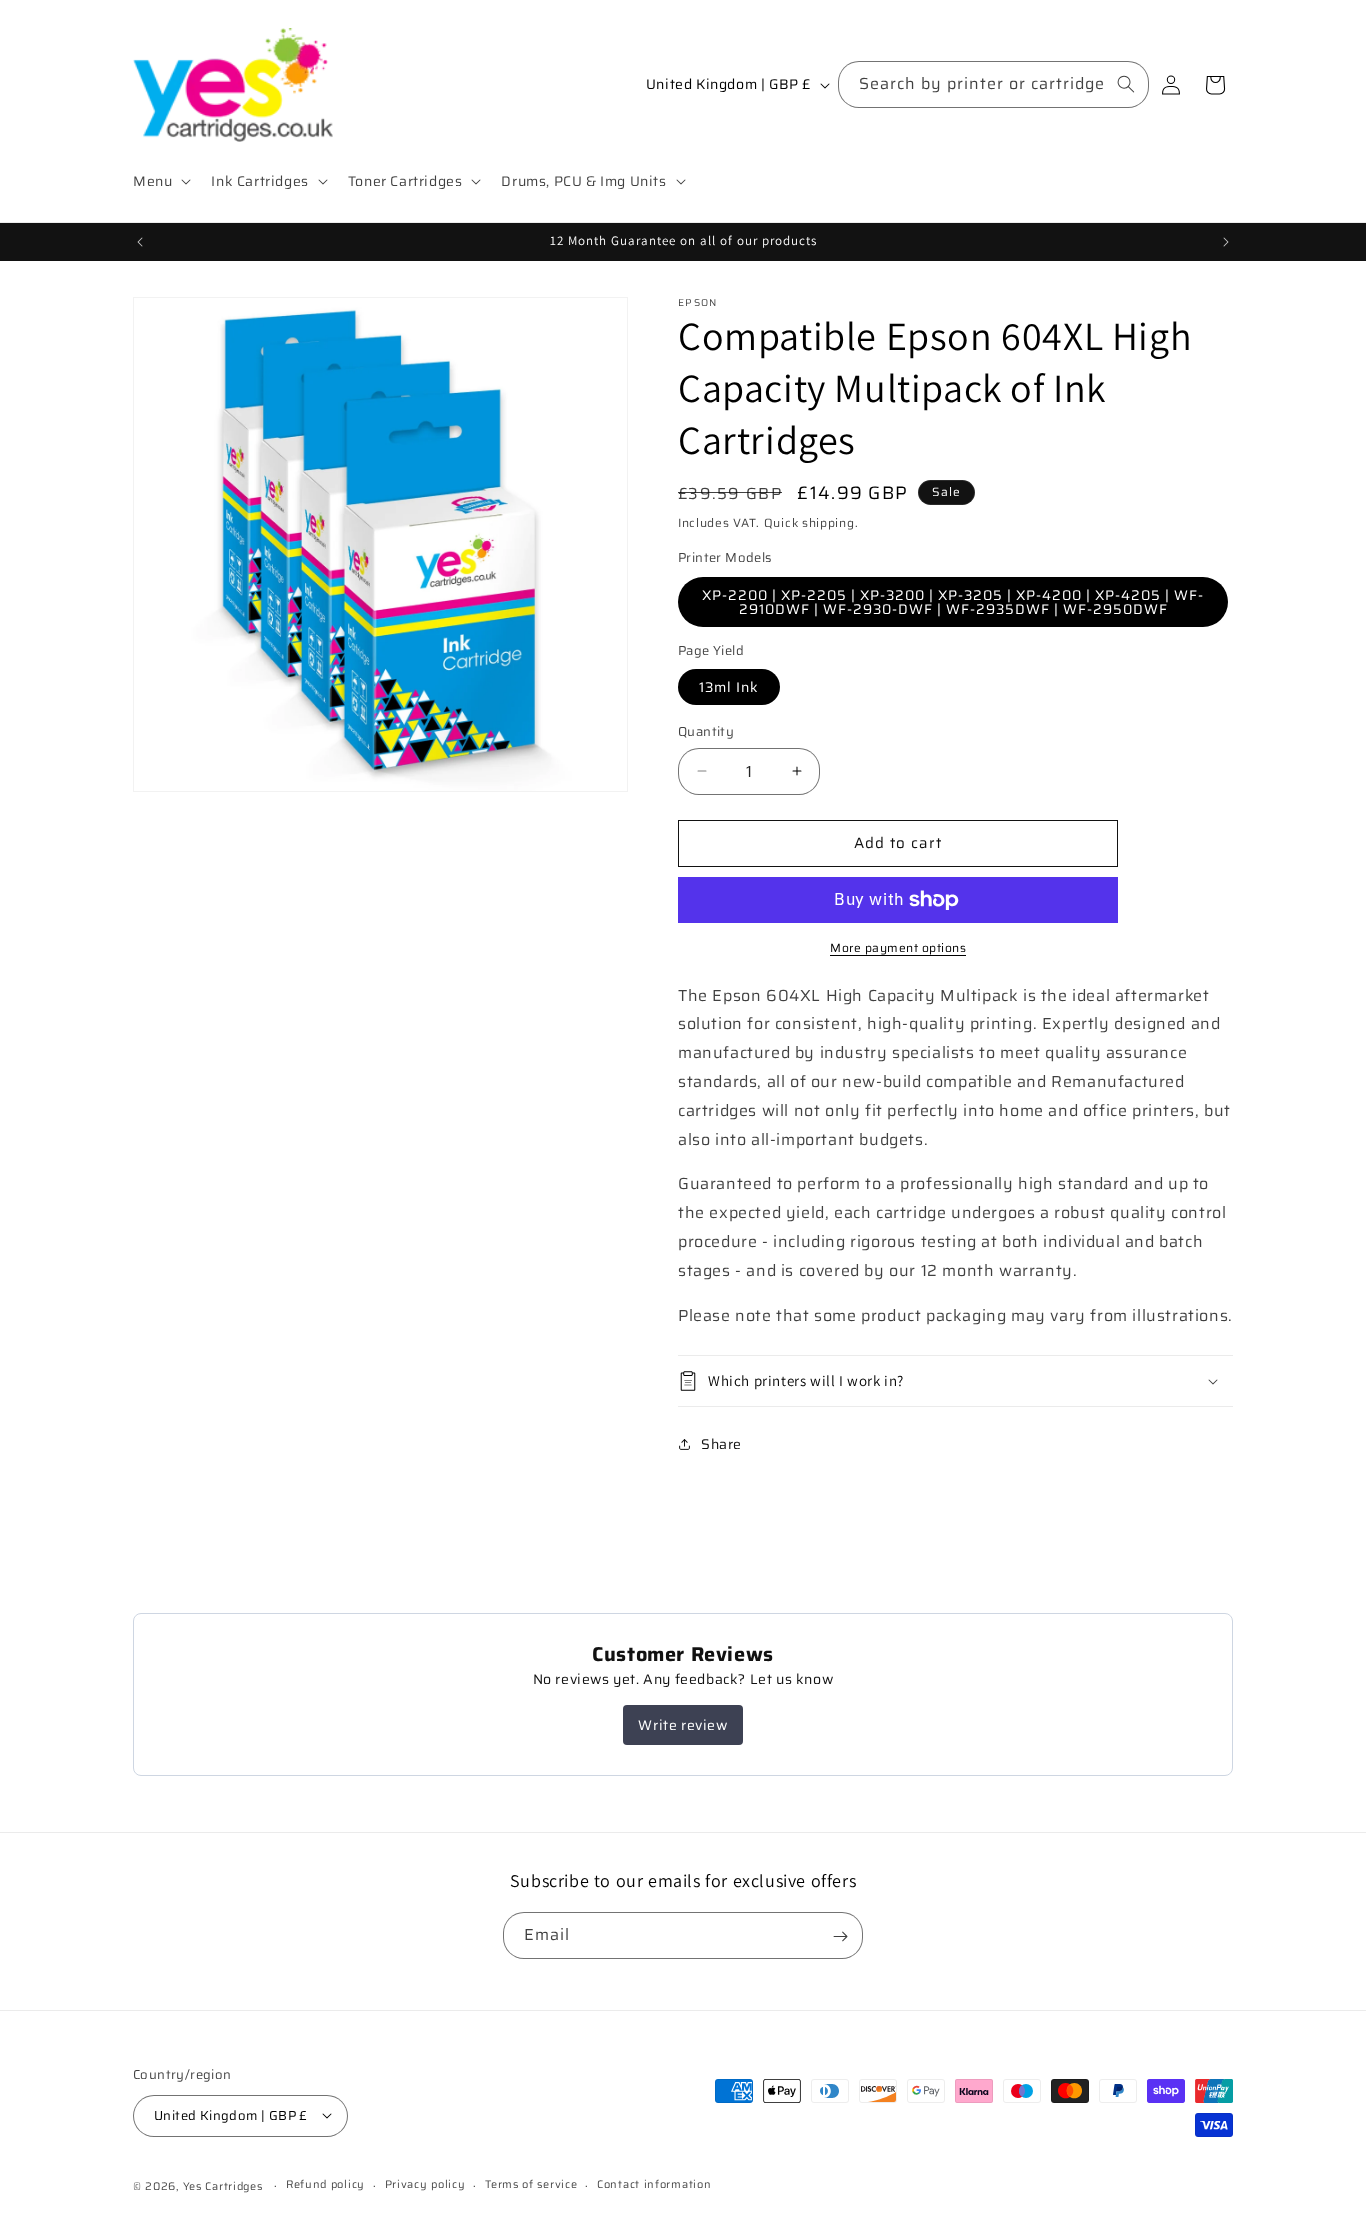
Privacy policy (425, 2184)
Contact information (654, 2184)
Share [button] (721, 1444)
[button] (160, 181)
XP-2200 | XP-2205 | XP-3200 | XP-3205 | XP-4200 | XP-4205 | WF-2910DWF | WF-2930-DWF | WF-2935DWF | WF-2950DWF (953, 602)
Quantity (706, 732)
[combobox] (993, 84)
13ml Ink (729, 687)
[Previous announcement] (140, 242)
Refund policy (325, 2184)
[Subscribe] (840, 1936)
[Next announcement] (1226, 242)
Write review (682, 1725)
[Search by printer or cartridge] (1126, 84)
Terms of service (531, 2184)
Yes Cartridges (223, 2185)
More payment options (898, 948)
